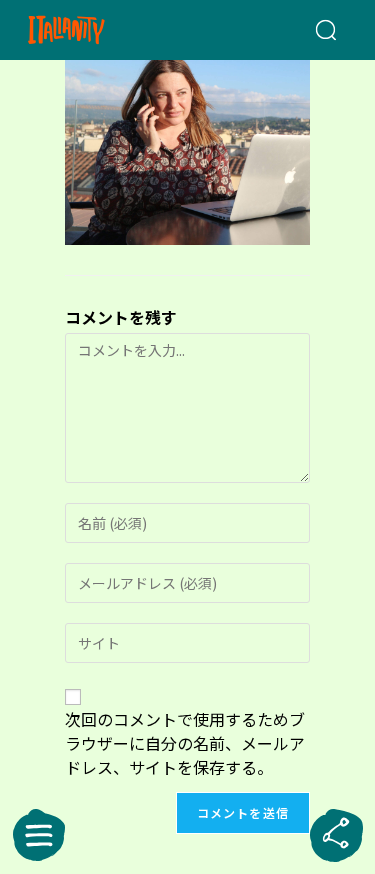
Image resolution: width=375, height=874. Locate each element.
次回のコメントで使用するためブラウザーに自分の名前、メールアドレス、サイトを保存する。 (185, 743)
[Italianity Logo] (92, 30)
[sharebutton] (336, 835)
